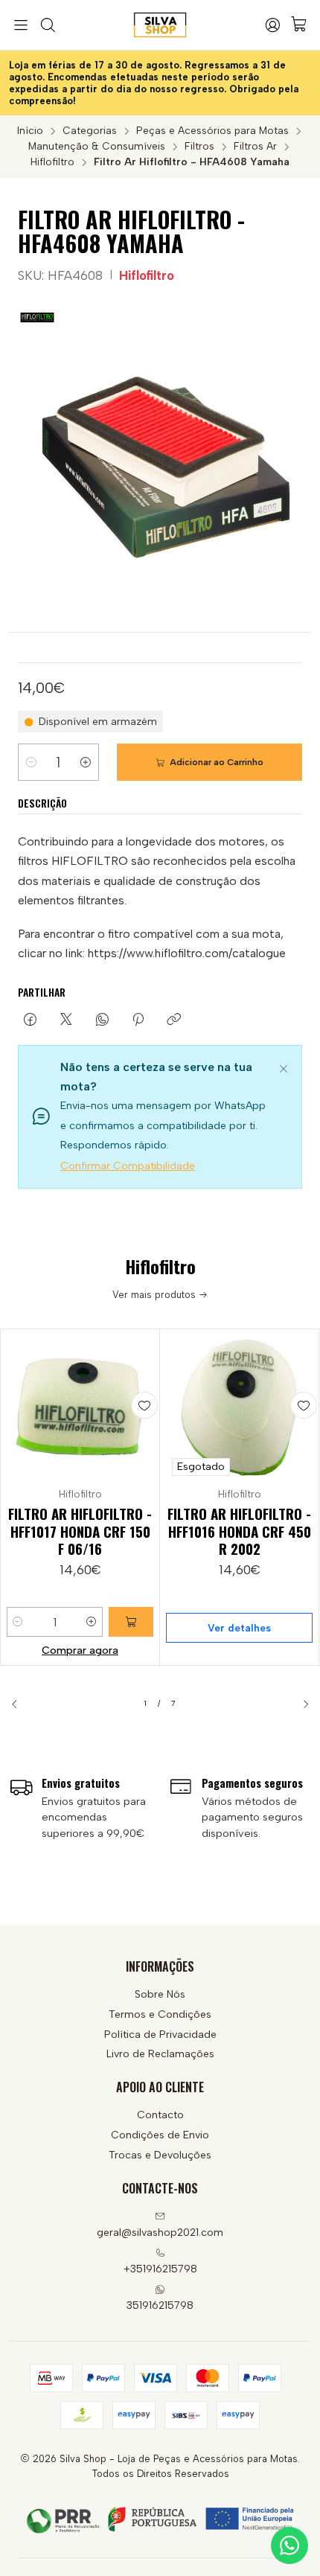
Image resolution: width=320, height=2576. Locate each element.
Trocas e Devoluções (160, 2155)
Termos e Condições (160, 2014)
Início (30, 131)
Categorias (90, 131)
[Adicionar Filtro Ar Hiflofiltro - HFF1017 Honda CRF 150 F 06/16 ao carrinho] (131, 1622)
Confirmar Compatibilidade (128, 1166)
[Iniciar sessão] (272, 25)
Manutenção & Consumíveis (97, 147)
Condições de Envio (160, 2135)
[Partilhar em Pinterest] (138, 1020)
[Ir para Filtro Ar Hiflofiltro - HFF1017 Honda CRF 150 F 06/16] (80, 1409)
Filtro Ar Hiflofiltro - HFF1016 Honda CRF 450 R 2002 (239, 1531)
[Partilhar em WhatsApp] (102, 1020)
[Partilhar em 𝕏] (66, 1020)
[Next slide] (300, 1704)
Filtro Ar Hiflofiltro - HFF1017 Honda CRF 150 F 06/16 (80, 1531)
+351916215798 (160, 2269)
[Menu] (21, 25)
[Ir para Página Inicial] (160, 25)
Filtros (199, 147)
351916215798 (160, 2305)
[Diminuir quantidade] (31, 762)
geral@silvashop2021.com (160, 2233)
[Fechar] (284, 1067)
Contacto (160, 2115)
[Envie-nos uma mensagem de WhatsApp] (289, 2545)
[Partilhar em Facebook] (30, 1020)
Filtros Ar (255, 147)
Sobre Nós (160, 1994)
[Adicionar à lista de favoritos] (144, 1405)
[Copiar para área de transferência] (174, 1020)
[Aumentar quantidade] (86, 762)
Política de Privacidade (160, 2035)
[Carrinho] (299, 25)
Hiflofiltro (52, 162)
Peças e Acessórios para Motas (212, 131)
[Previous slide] (20, 1704)
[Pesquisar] (47, 25)
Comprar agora (80, 1650)
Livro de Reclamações (160, 2054)
